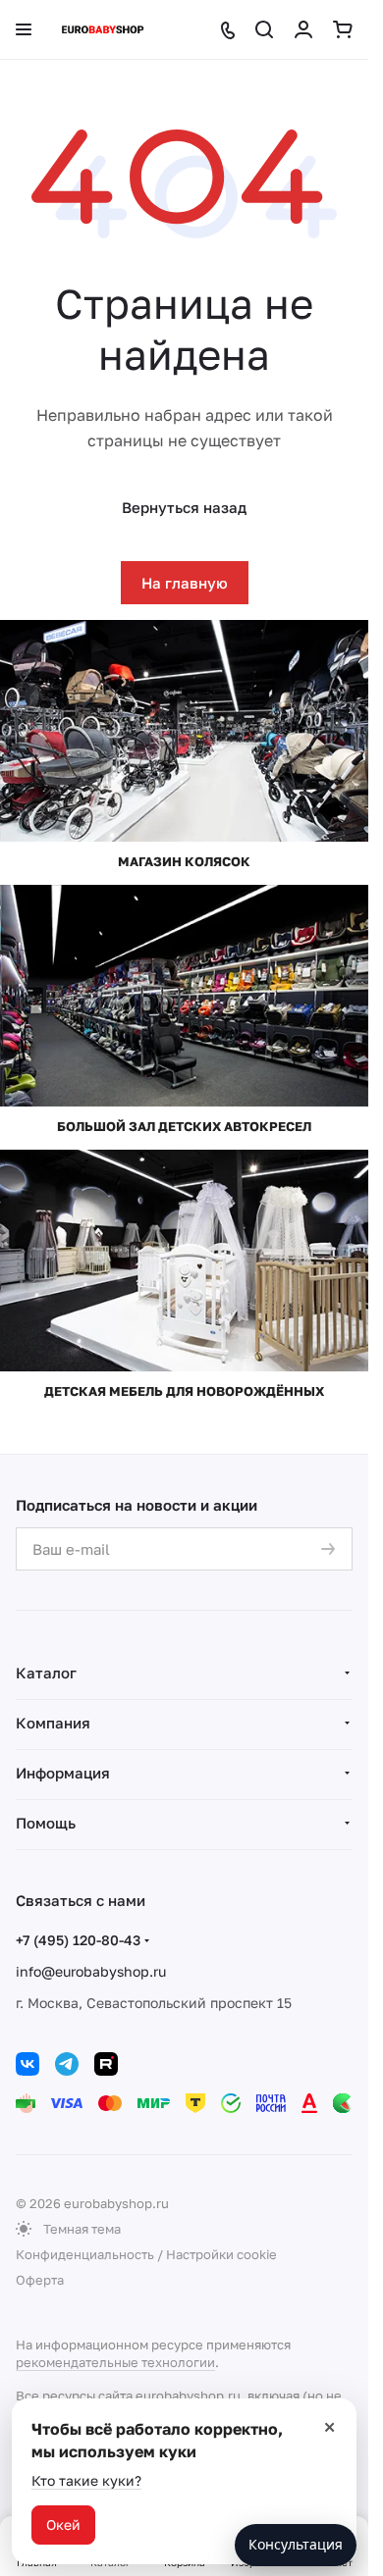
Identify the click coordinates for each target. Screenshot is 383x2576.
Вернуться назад (184, 507)
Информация (63, 1773)
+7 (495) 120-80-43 (78, 1940)
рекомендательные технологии (115, 2362)
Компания (53, 1723)
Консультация (296, 2544)
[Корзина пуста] (343, 29)
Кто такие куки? (86, 2480)
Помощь (46, 1823)
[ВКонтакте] (27, 2064)
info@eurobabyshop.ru (91, 1971)
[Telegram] (67, 2064)
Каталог (46, 1673)
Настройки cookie (221, 2254)
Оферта (40, 2280)
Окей (63, 2524)
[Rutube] (106, 2064)
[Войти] (303, 29)
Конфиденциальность (85, 2254)
